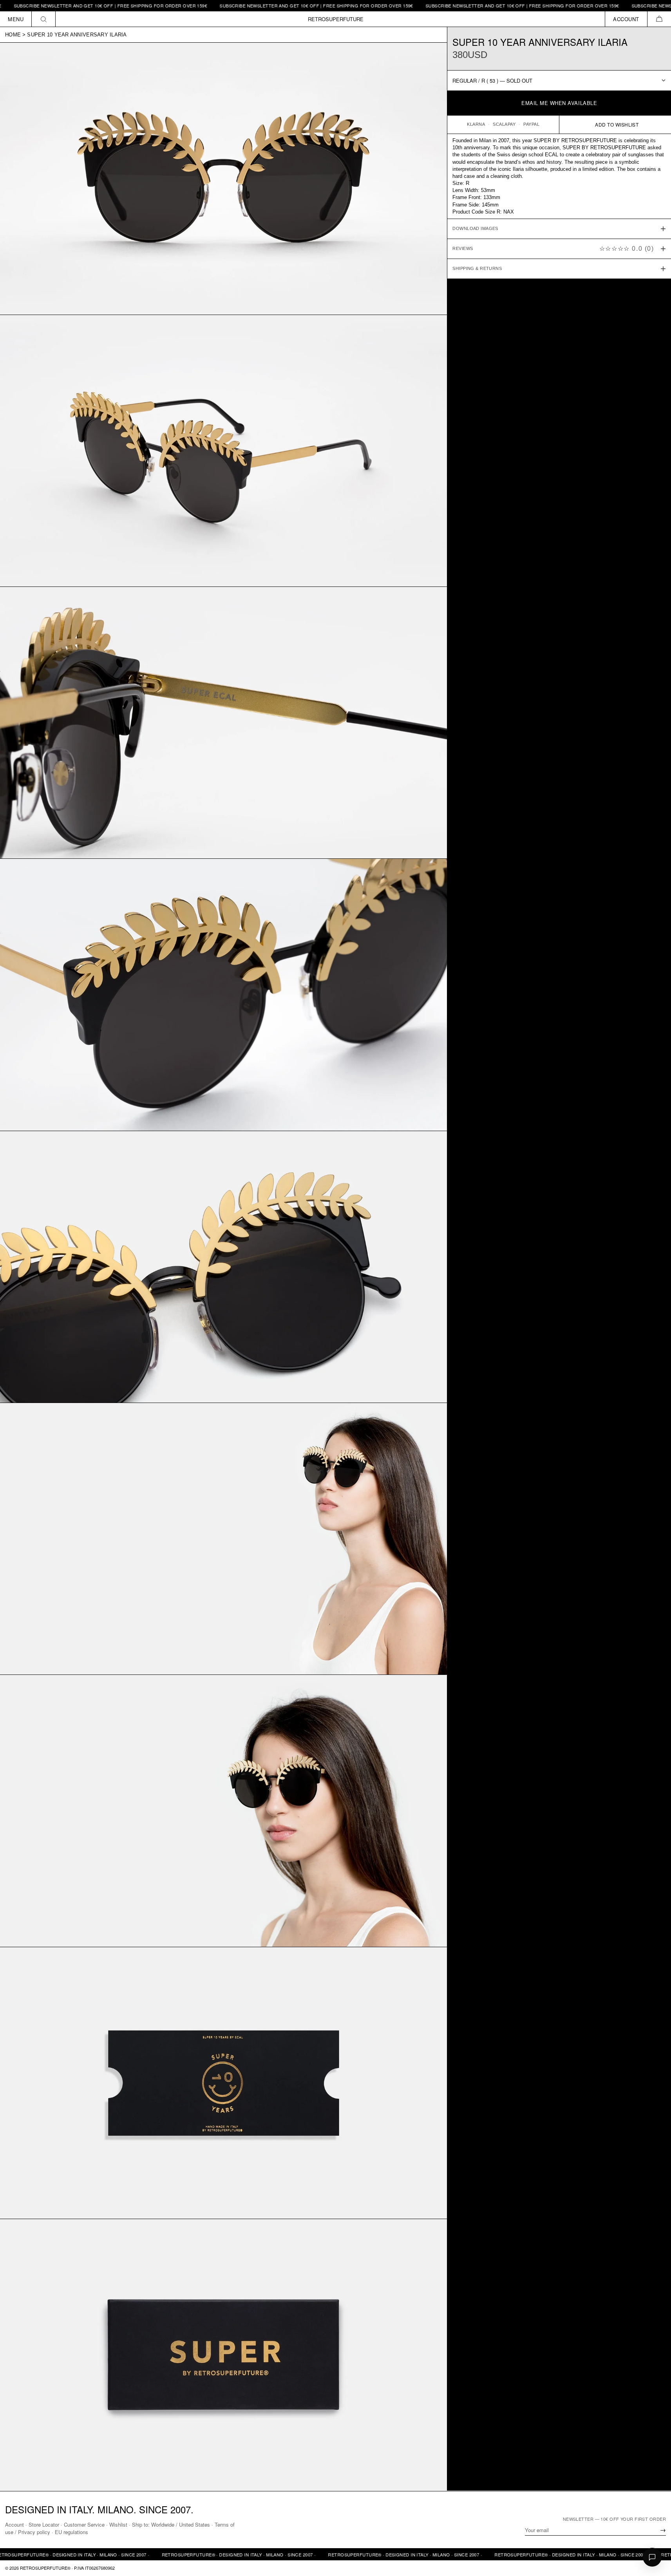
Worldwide (163, 2524)
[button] (659, 19)
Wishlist (118, 2524)
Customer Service (84, 2524)
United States (194, 2524)
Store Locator (44, 2524)
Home (13, 35)
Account (14, 2524)
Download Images (475, 229)
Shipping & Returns (477, 269)
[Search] (44, 19)
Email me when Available (559, 103)
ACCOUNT (626, 19)
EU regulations (71, 2532)
